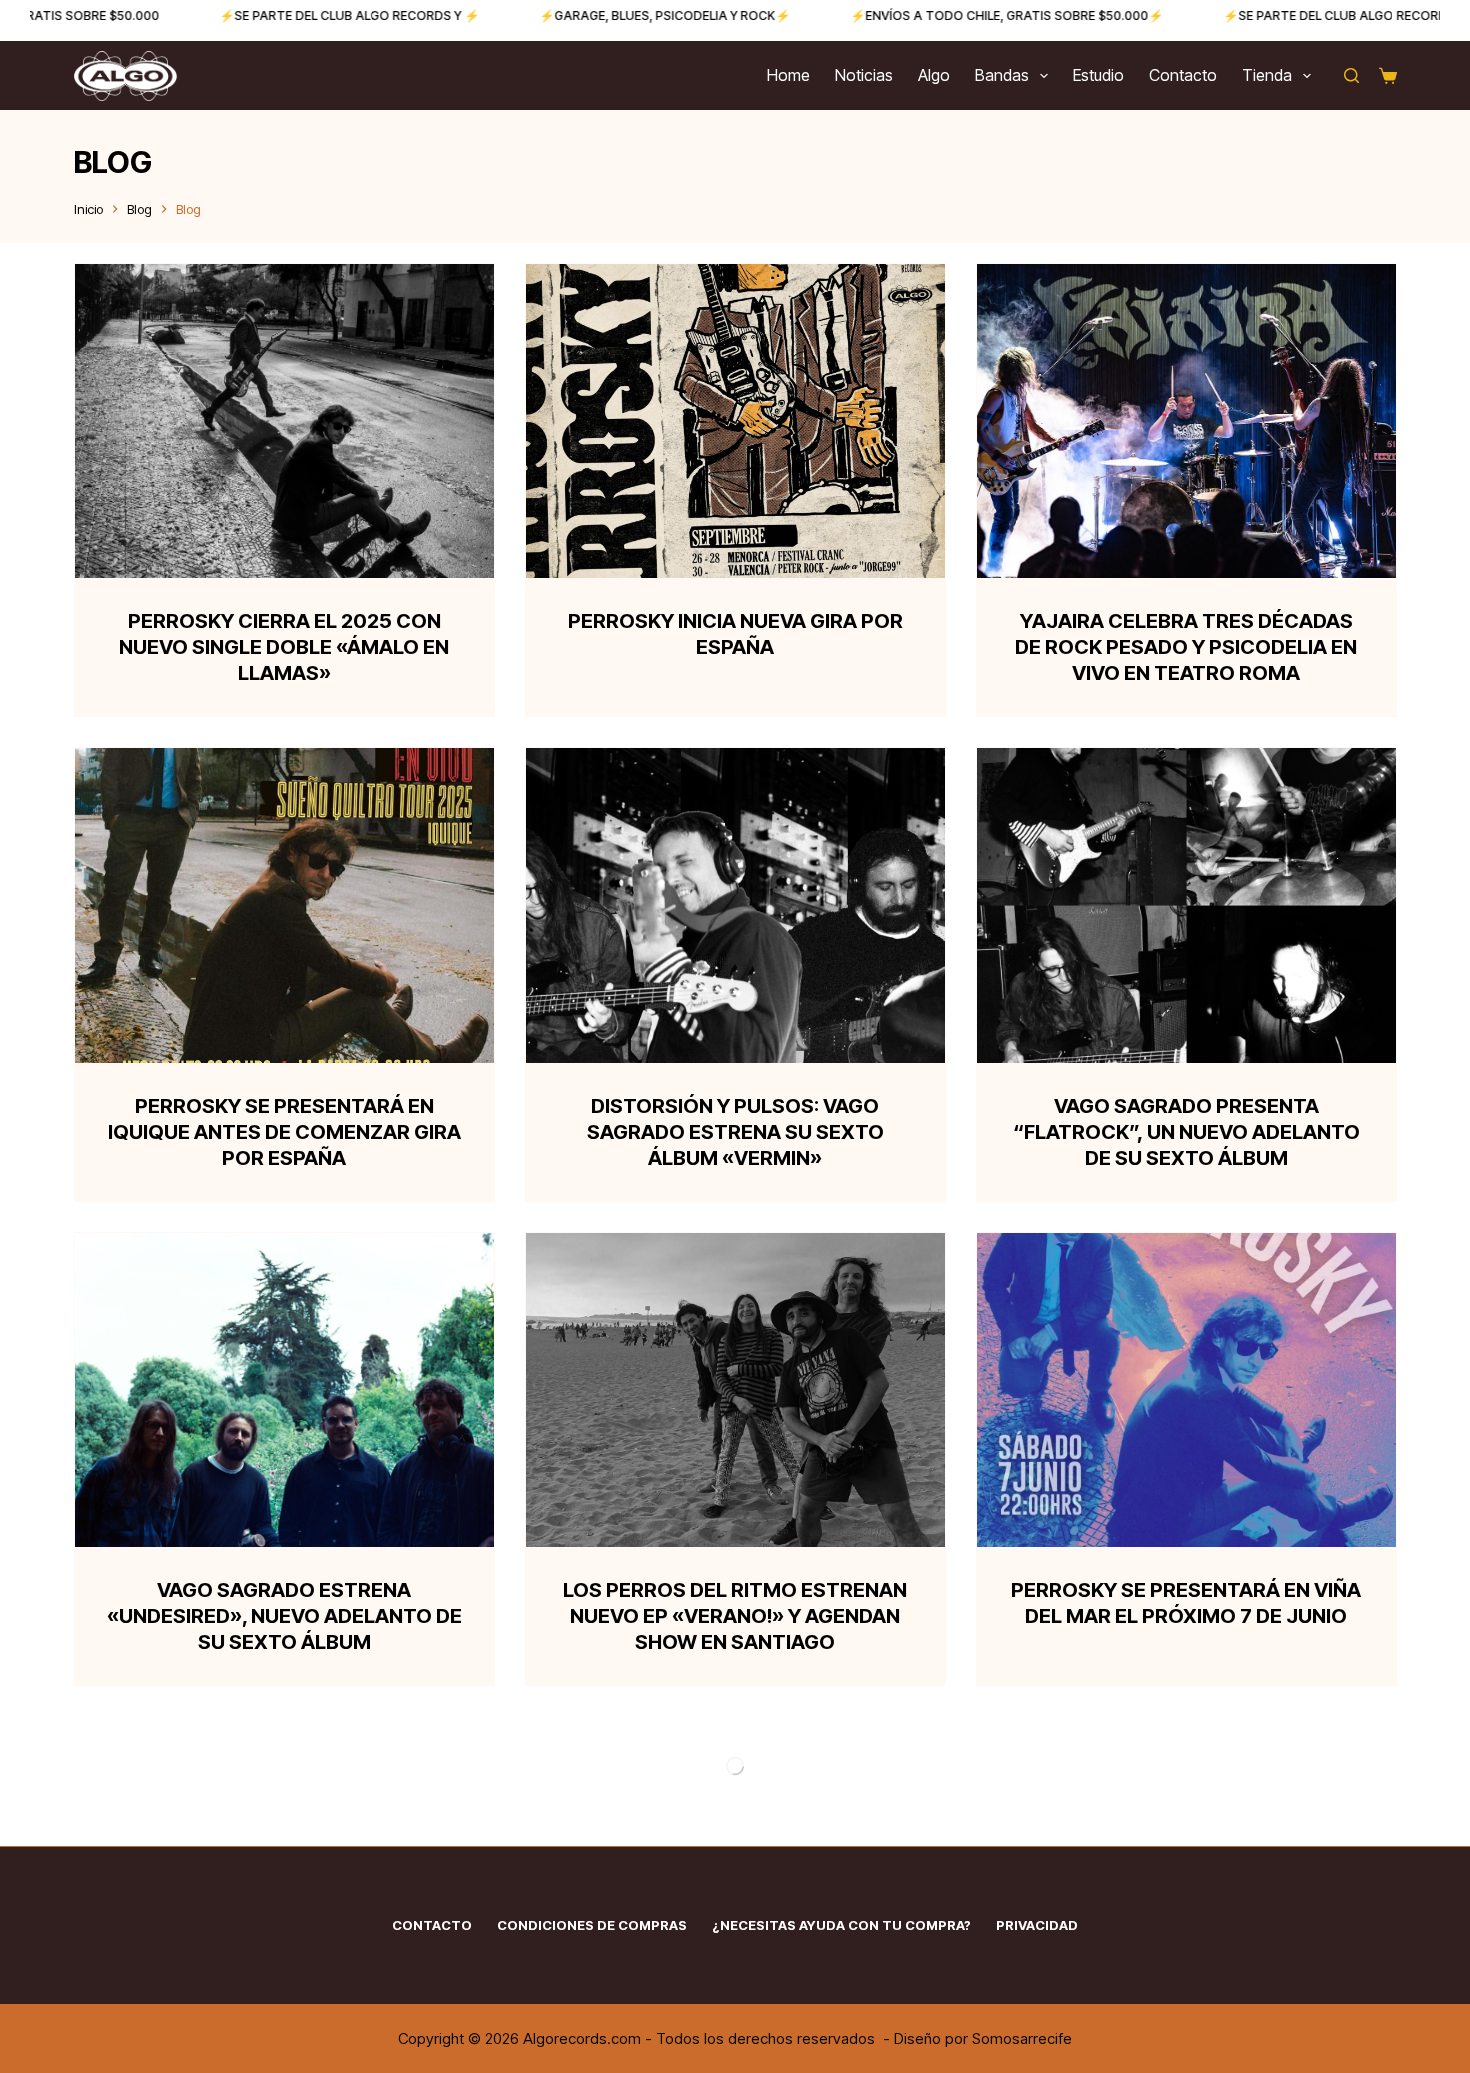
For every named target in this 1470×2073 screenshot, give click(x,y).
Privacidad (1037, 1925)
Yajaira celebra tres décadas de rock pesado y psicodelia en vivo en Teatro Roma (1186, 647)
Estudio (1098, 75)
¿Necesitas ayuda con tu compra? (841, 1925)
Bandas (1002, 75)
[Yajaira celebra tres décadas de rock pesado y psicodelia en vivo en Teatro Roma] (1186, 421)
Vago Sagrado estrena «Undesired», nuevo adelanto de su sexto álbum (284, 1616)
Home (788, 75)
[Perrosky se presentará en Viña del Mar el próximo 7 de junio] (1186, 1390)
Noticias (864, 75)
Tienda (1267, 75)
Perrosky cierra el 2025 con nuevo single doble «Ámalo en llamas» (284, 647)
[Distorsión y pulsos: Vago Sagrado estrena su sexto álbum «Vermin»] (735, 905)
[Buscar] (1351, 75)
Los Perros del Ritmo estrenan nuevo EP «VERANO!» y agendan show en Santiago (735, 1616)
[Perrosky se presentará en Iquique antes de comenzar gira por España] (284, 905)
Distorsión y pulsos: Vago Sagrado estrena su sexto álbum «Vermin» (735, 1132)
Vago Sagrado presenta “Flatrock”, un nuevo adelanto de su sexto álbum (1186, 1132)
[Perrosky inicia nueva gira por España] (735, 421)
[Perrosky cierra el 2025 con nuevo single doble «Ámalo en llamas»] (284, 421)
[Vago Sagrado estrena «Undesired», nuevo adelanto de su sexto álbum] (284, 1390)
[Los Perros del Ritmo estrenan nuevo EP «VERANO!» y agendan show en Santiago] (735, 1390)
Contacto (1183, 75)
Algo (934, 75)
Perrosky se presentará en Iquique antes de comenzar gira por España (284, 1132)
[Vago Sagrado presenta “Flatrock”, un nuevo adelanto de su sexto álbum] (1186, 905)
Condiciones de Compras (592, 1925)
